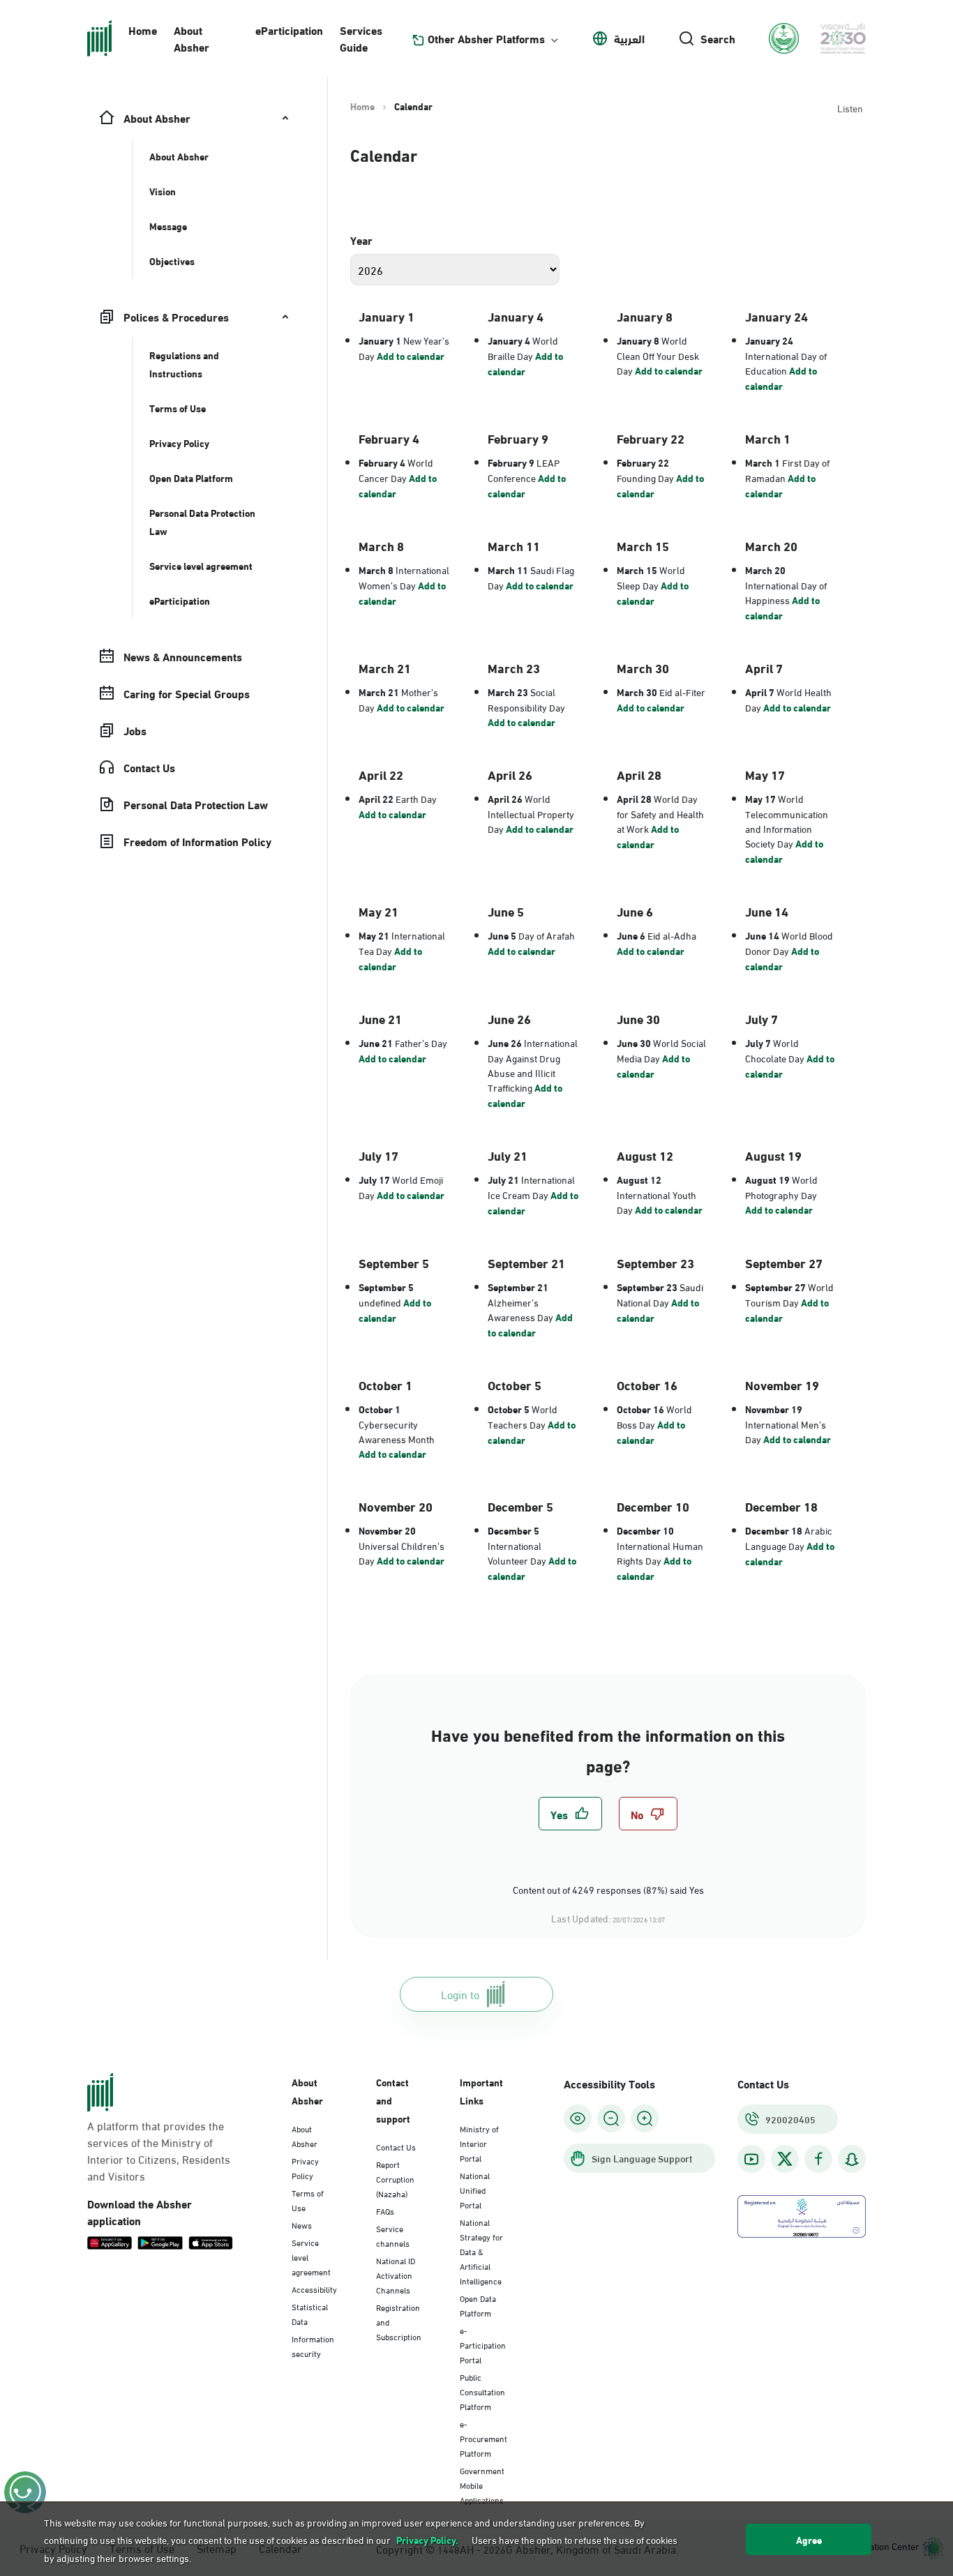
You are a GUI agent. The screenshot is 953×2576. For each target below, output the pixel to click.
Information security (313, 2345)
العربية (629, 38)
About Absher (192, 38)
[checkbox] (570, 1814)
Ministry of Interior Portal (479, 2143)
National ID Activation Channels (396, 2275)
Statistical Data (310, 2313)
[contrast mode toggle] (578, 2118)
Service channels (393, 2235)
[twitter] (785, 2159)
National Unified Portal (475, 2190)
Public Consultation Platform (482, 2391)
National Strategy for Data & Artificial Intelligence (481, 2251)
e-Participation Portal (483, 2344)
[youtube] (751, 2159)
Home (143, 30)
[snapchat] (852, 2159)
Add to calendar (411, 356)
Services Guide (361, 38)
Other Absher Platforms (486, 38)
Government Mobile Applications (482, 2485)
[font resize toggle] (611, 2118)
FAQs (385, 2210)
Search (718, 38)
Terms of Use (308, 2200)
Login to (460, 1994)
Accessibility (314, 2289)
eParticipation (289, 30)
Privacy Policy (305, 2168)
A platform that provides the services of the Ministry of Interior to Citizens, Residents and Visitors (159, 2151)
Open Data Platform (478, 2305)
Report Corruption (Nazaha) (395, 2178)
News (302, 2224)
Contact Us (396, 2146)
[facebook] (818, 2159)
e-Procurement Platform (483, 2438)
